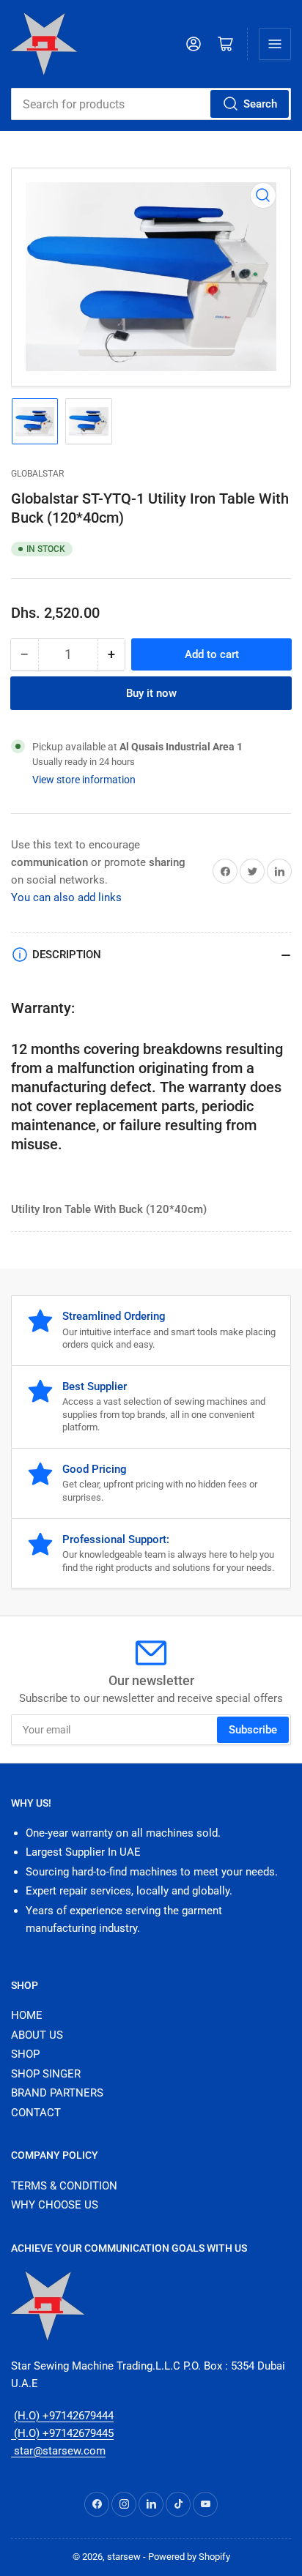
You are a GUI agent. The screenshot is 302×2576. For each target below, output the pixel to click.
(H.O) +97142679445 (62, 2433)
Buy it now (151, 693)
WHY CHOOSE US (55, 2205)
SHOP (25, 2054)
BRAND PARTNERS (57, 2093)
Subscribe (253, 1730)
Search (260, 104)
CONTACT (36, 2113)
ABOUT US (37, 2035)
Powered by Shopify (189, 2557)
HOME (27, 2015)
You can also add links (66, 897)
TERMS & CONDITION (64, 2186)
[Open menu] (275, 44)
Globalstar (37, 474)
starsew (124, 2557)
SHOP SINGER (46, 2074)
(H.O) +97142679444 (64, 2416)
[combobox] (151, 104)
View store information (84, 780)
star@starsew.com (58, 2451)
